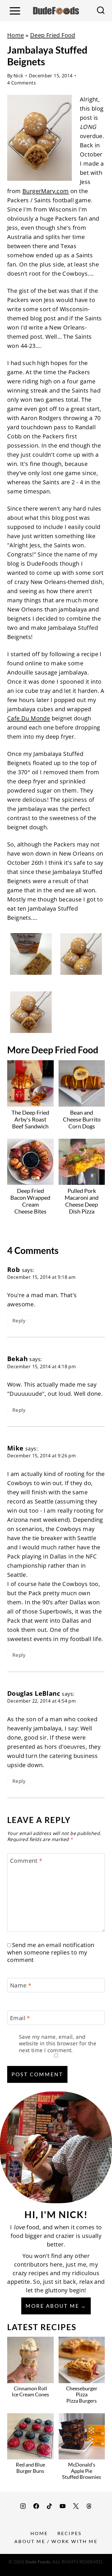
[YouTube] (63, 2506)
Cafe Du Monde (29, 718)
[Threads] (89, 2506)
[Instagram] (23, 2506)
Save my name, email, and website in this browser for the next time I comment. (58, 2044)
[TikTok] (49, 2506)
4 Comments (22, 83)
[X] (76, 2506)
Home (16, 35)
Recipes (69, 2533)
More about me (52, 2306)
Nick (18, 76)
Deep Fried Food (53, 35)
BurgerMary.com (46, 191)
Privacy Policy (56, 2568)
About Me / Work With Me (56, 2541)
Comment (26, 1861)
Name (21, 1985)
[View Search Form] (101, 11)
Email (20, 2018)
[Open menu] (15, 11)
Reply (19, 1321)
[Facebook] (36, 2506)
